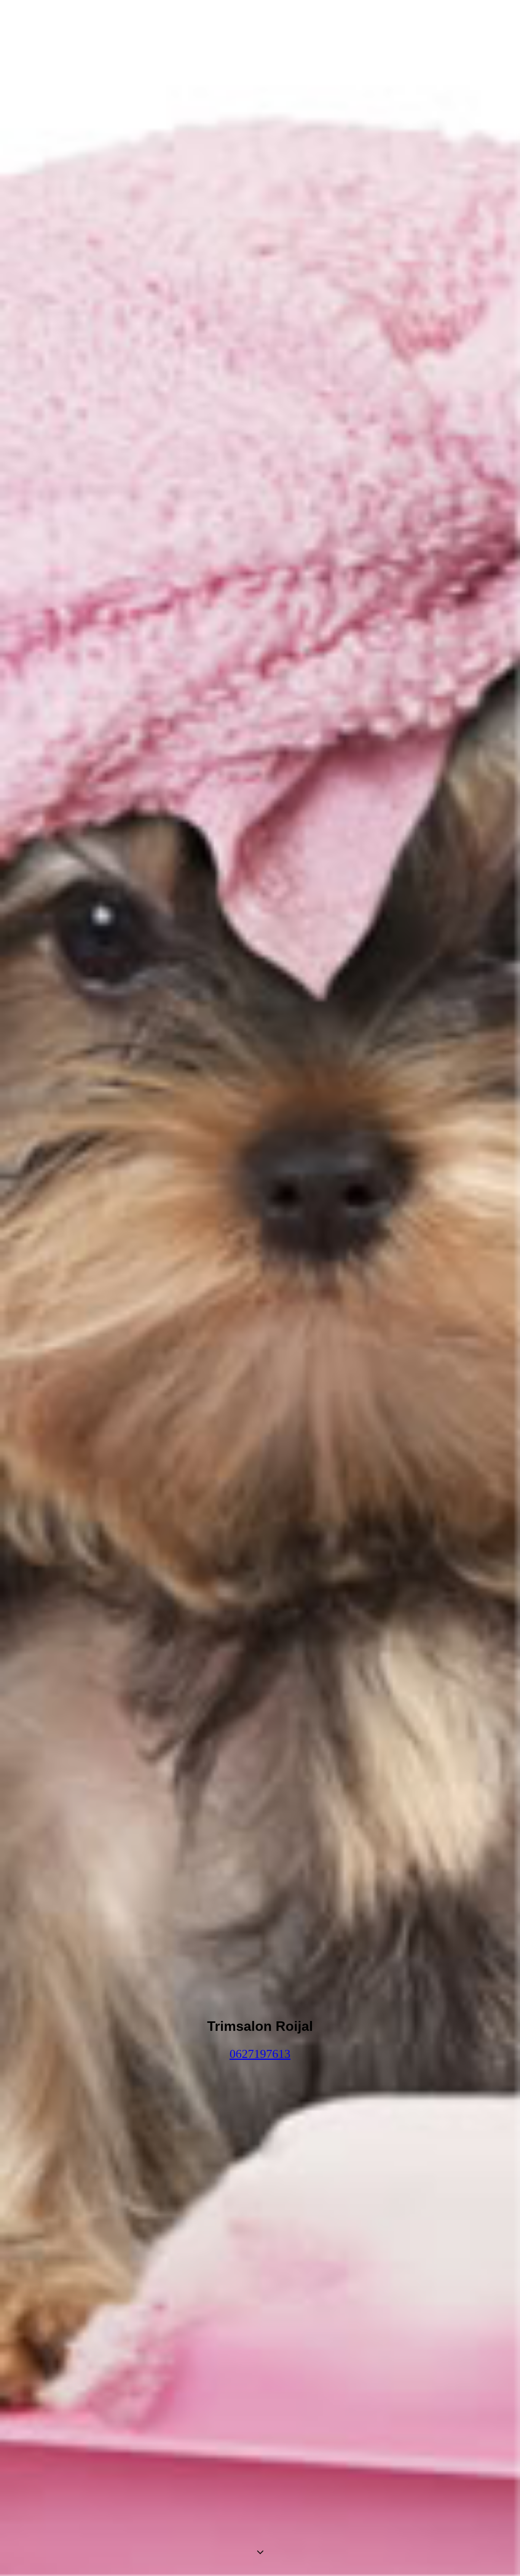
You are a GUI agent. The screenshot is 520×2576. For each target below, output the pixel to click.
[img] (260, 1288)
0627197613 (260, 2054)
